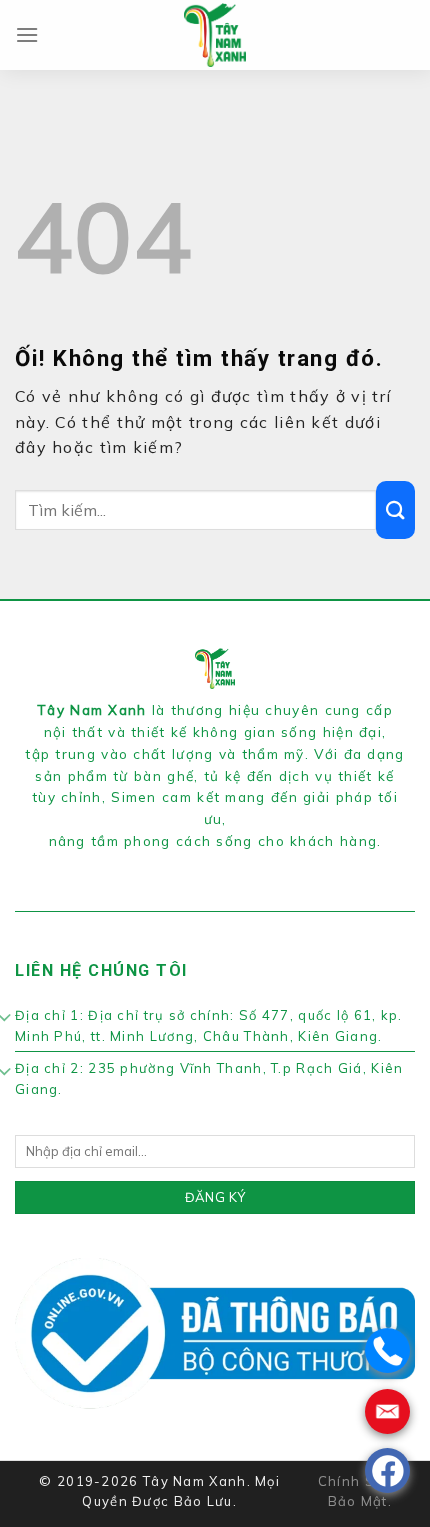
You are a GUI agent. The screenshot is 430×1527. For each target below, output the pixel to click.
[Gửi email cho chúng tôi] (248, 866)
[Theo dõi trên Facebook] (181, 866)
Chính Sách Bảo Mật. (360, 1491)
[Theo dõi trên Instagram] (203, 866)
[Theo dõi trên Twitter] (225, 866)
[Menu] (27, 34)
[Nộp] (395, 509)
